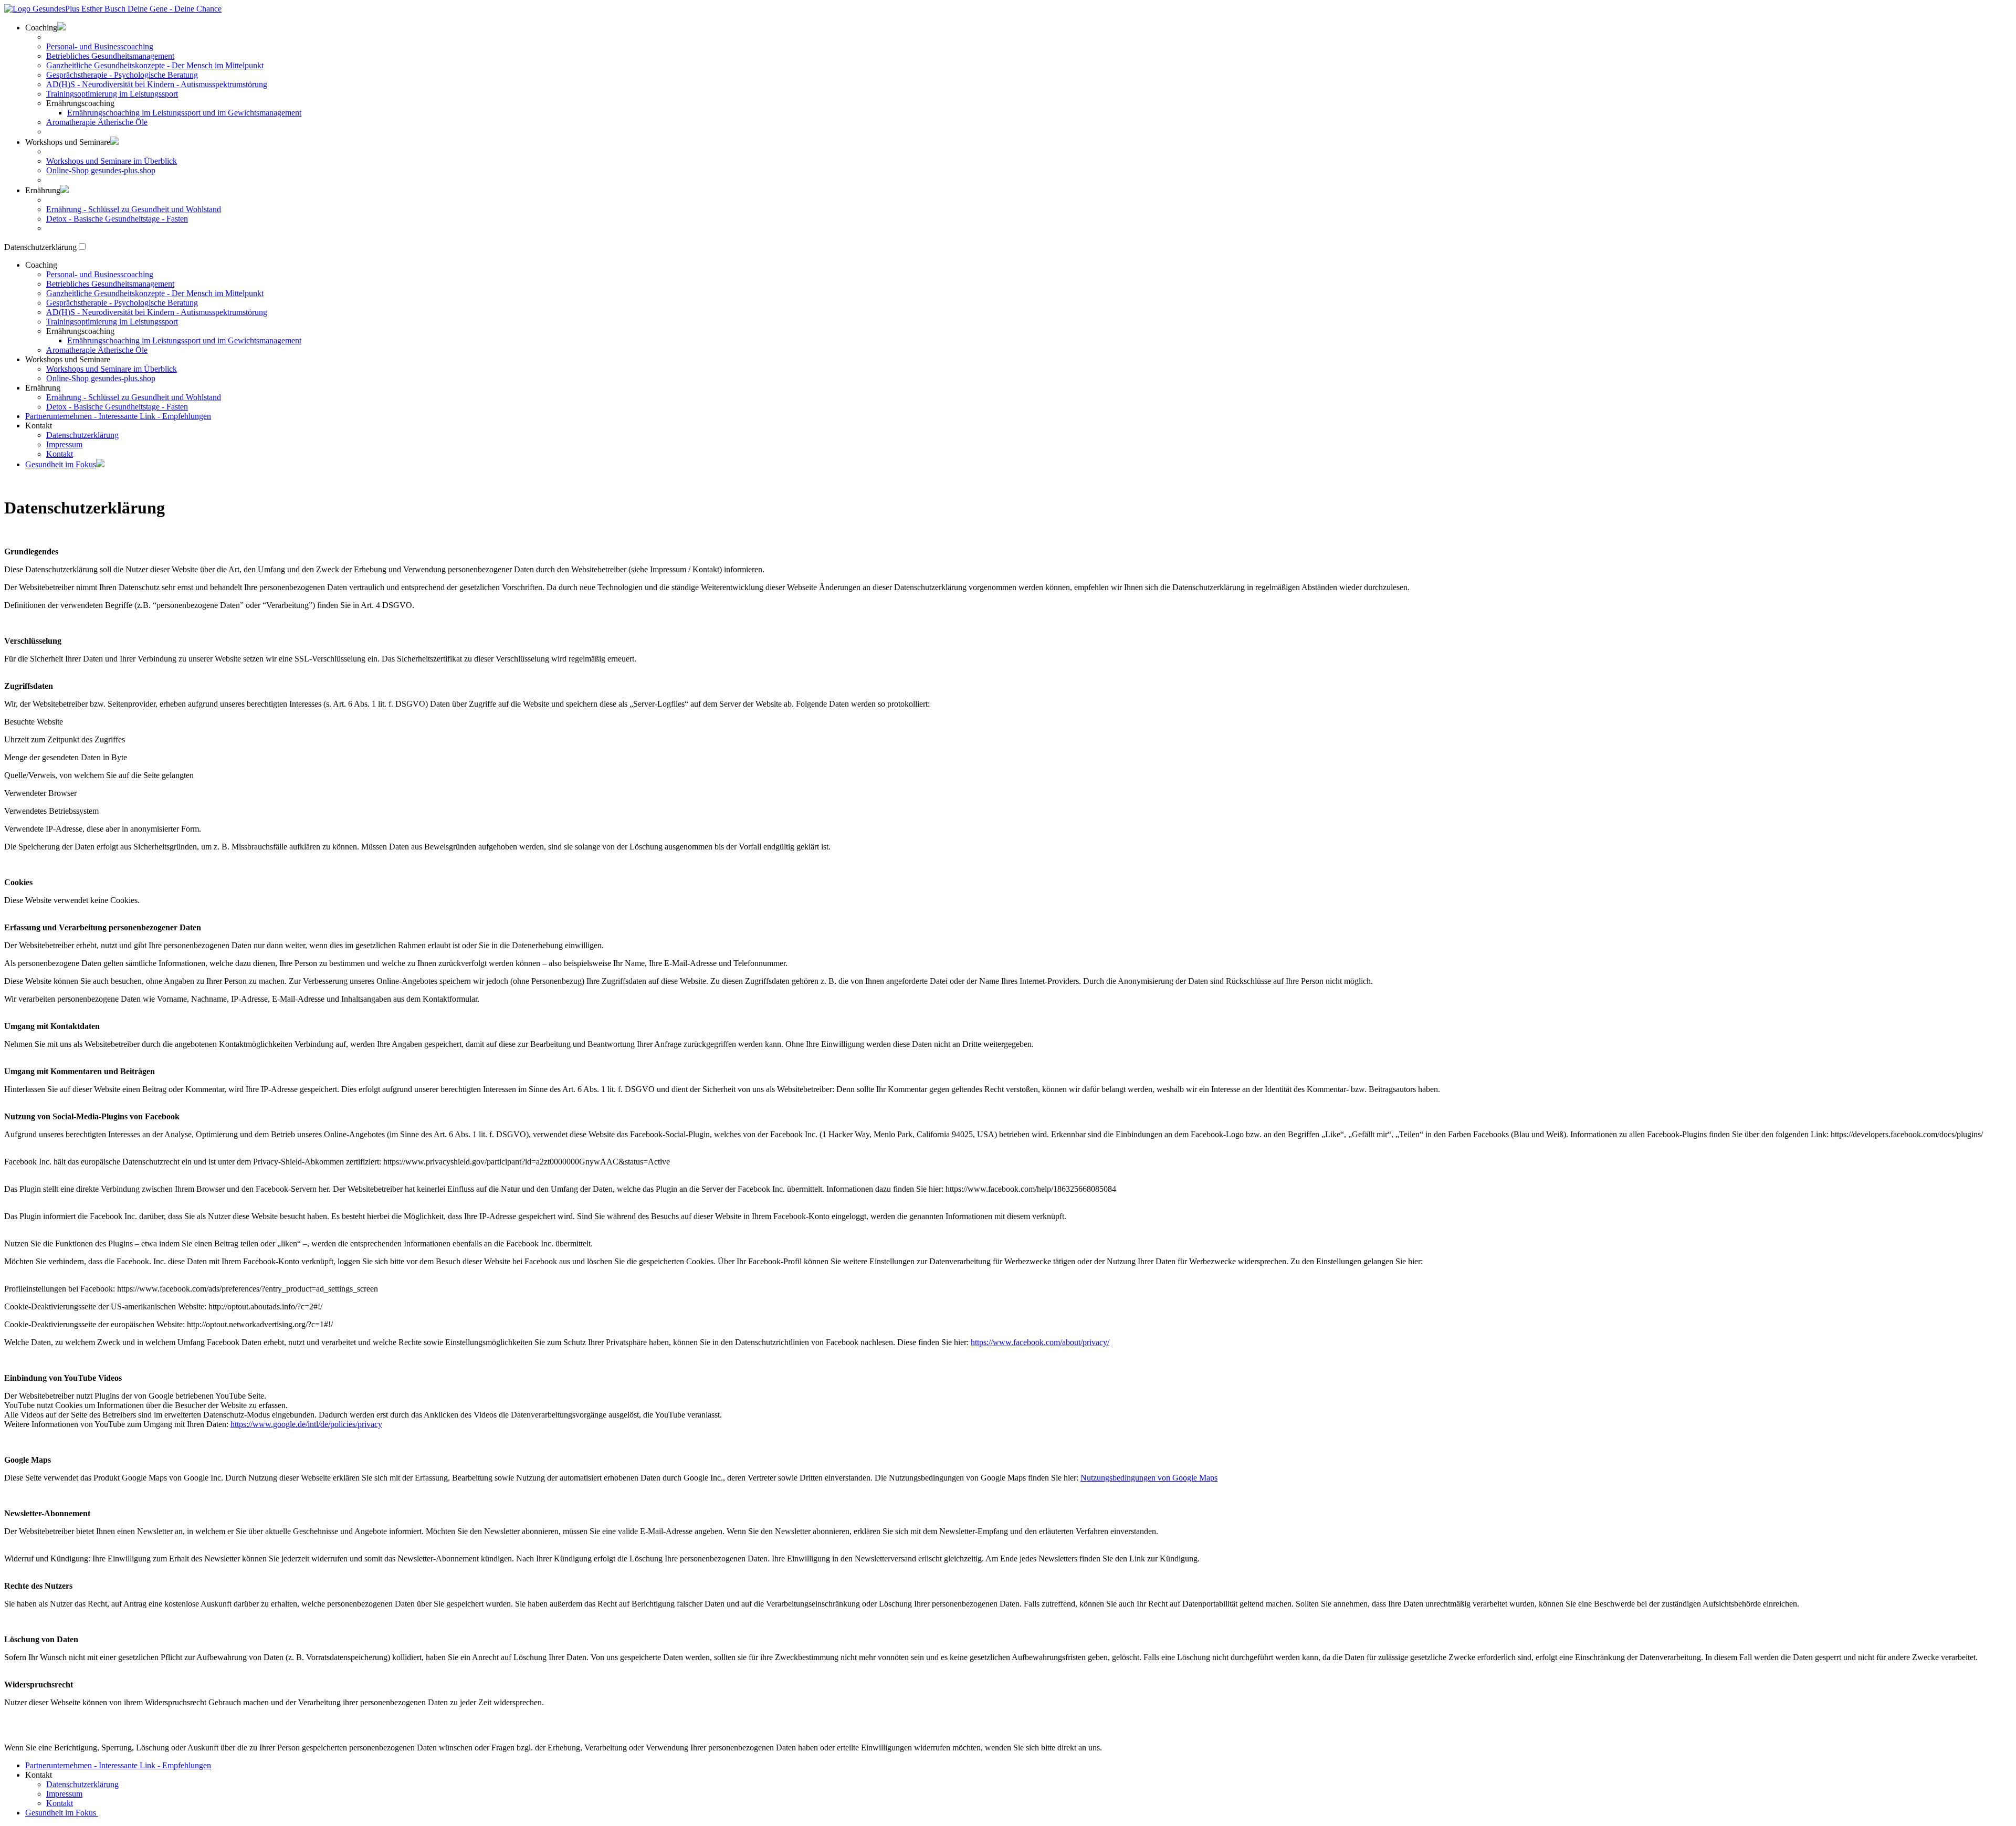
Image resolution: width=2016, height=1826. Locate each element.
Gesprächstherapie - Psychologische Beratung (122, 75)
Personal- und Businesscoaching (100, 46)
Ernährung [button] (43, 190)
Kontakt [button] (39, 426)
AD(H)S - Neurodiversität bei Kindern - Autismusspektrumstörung (157, 84)
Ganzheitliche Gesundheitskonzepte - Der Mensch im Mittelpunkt (155, 65)
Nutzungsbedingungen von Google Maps (1149, 1478)
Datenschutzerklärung (82, 435)
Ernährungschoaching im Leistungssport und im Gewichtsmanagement (184, 113)
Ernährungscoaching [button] (80, 103)
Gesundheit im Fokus (61, 464)
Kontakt (60, 454)
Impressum (64, 444)
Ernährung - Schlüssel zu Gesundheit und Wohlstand (134, 209)
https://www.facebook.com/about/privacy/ (1040, 1342)
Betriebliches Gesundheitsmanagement (110, 56)
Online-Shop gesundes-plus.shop (101, 170)
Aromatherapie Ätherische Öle (97, 122)
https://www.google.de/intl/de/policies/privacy (306, 1424)
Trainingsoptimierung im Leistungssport (112, 94)
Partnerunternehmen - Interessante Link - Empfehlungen (118, 416)
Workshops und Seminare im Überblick (112, 161)
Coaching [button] (41, 28)
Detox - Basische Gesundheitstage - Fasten (117, 219)
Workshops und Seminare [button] (68, 142)
